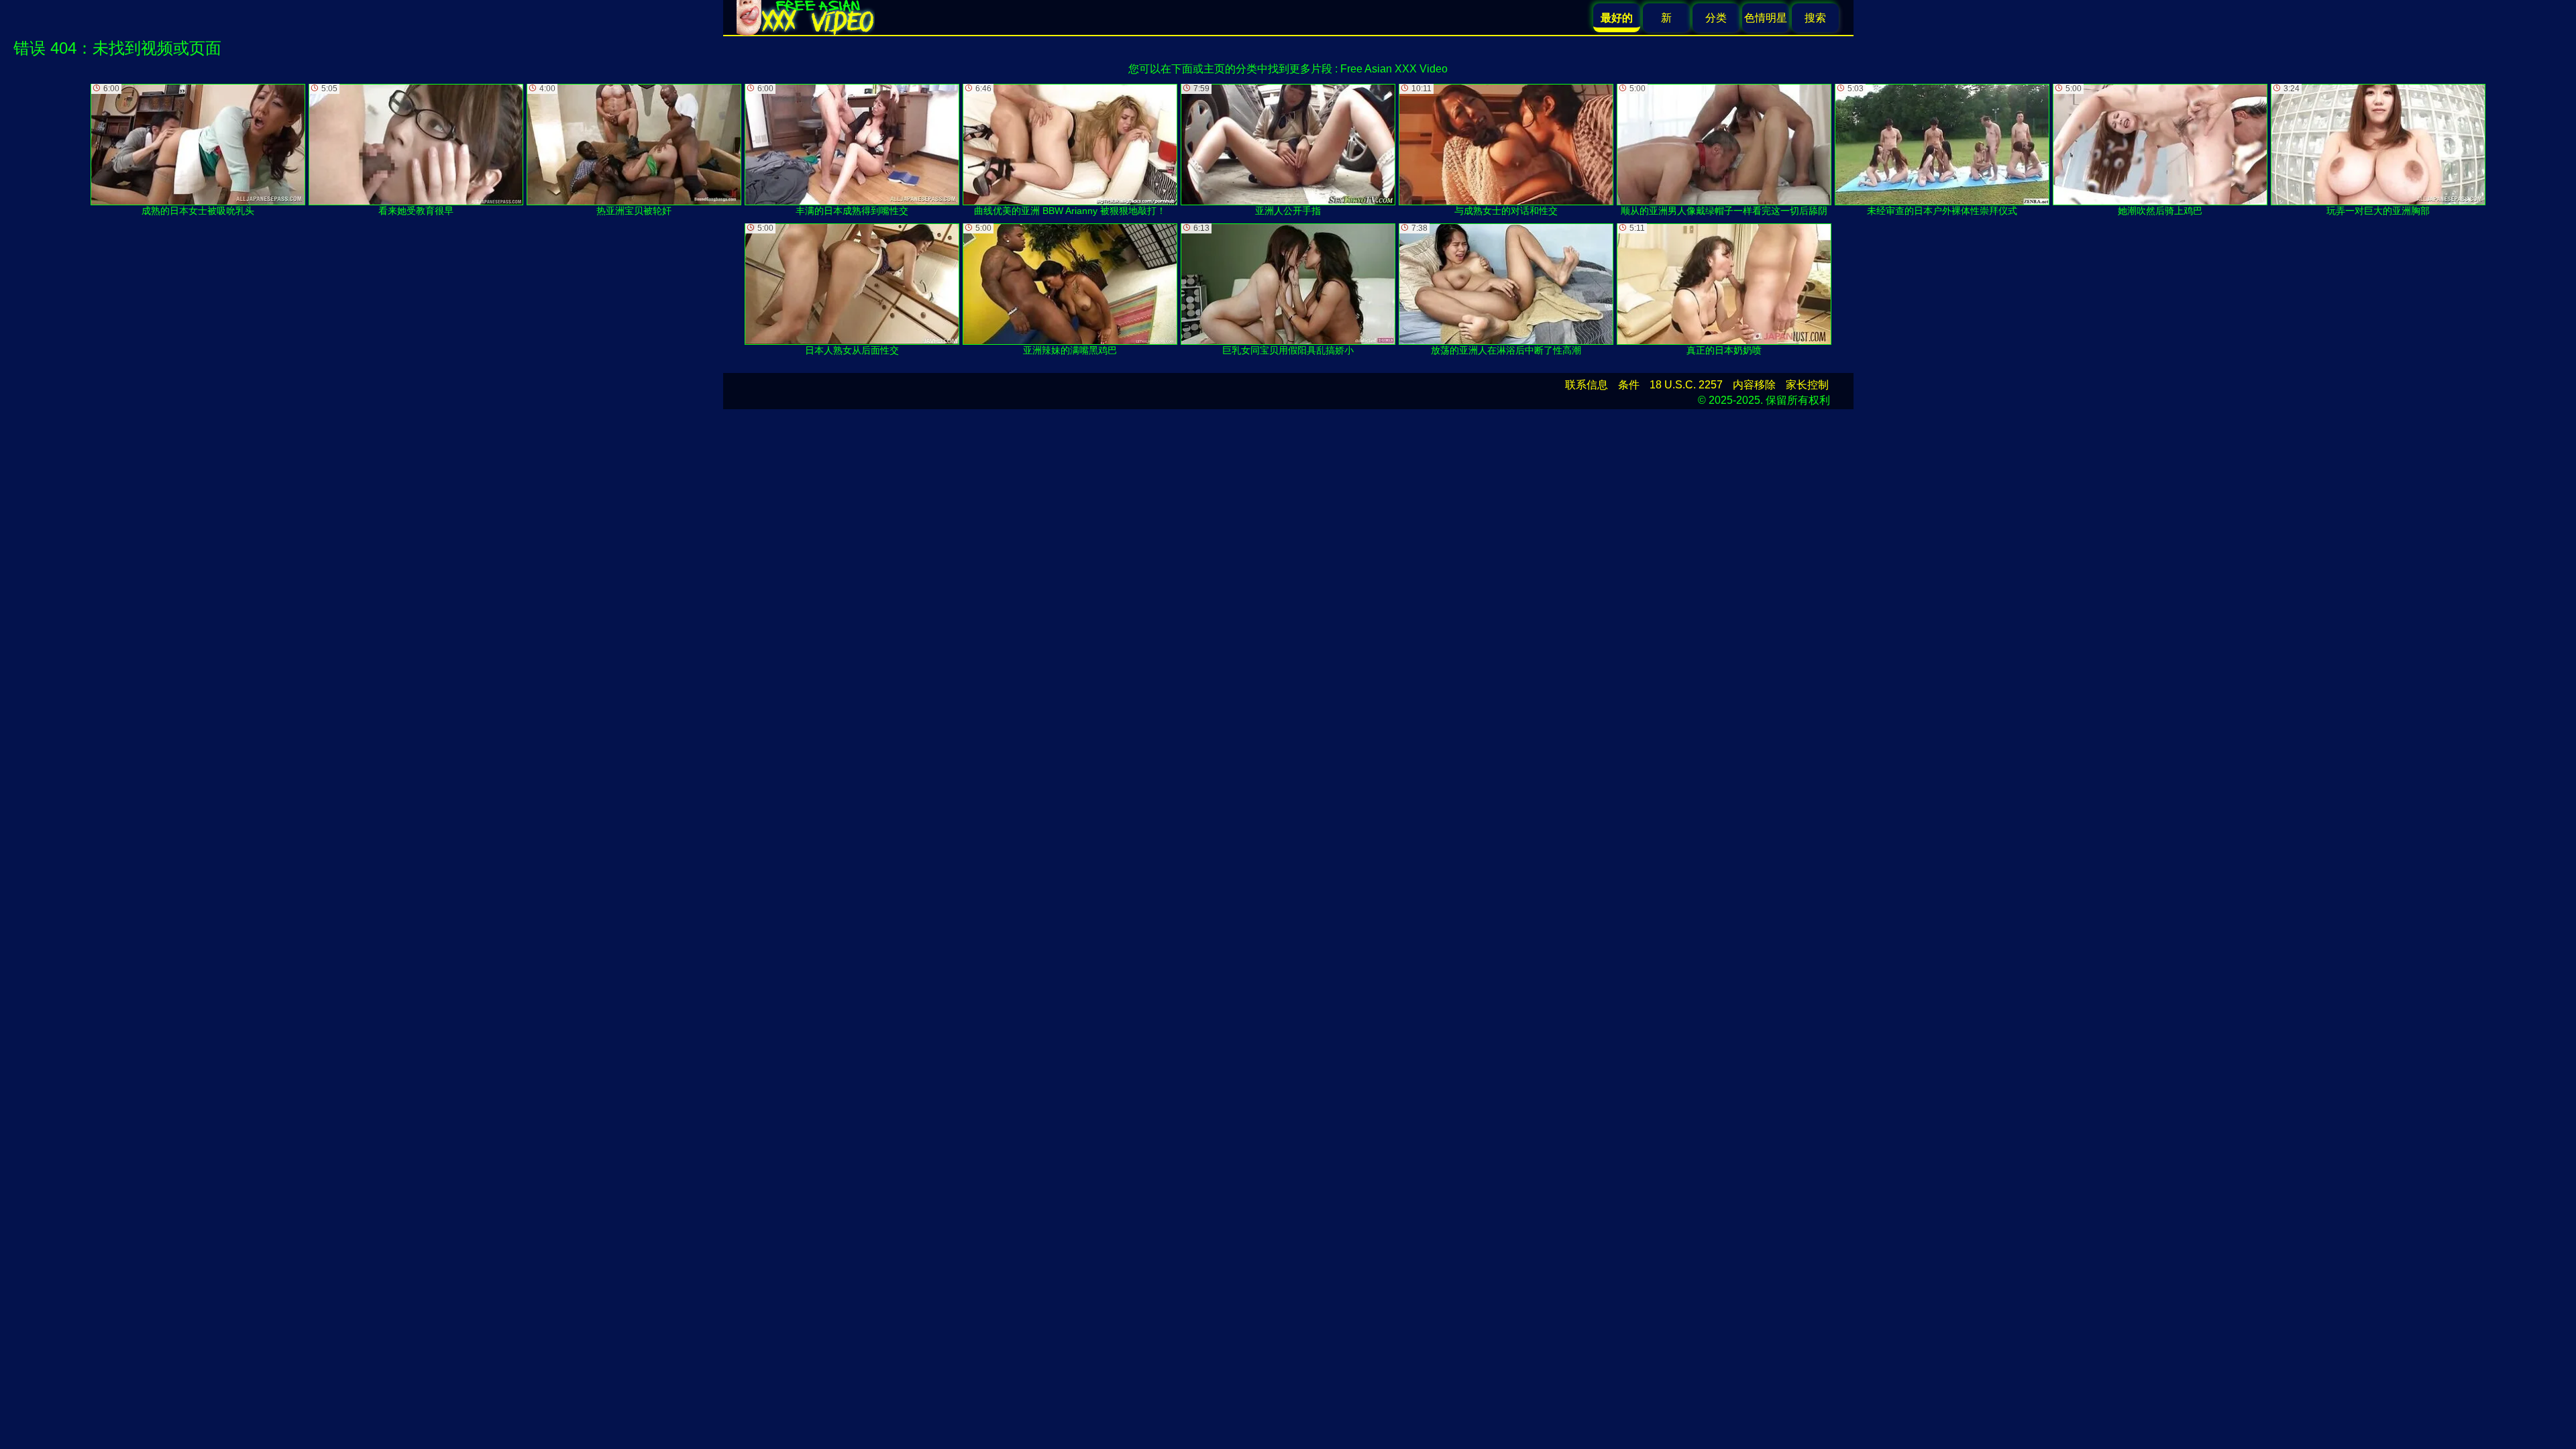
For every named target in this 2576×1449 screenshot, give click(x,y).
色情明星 (1766, 18)
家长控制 (1807, 385)
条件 (1629, 385)
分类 (1716, 18)
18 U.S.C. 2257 (1686, 385)
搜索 (1815, 18)
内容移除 (1754, 385)
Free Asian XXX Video (1394, 69)
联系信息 (1587, 385)
